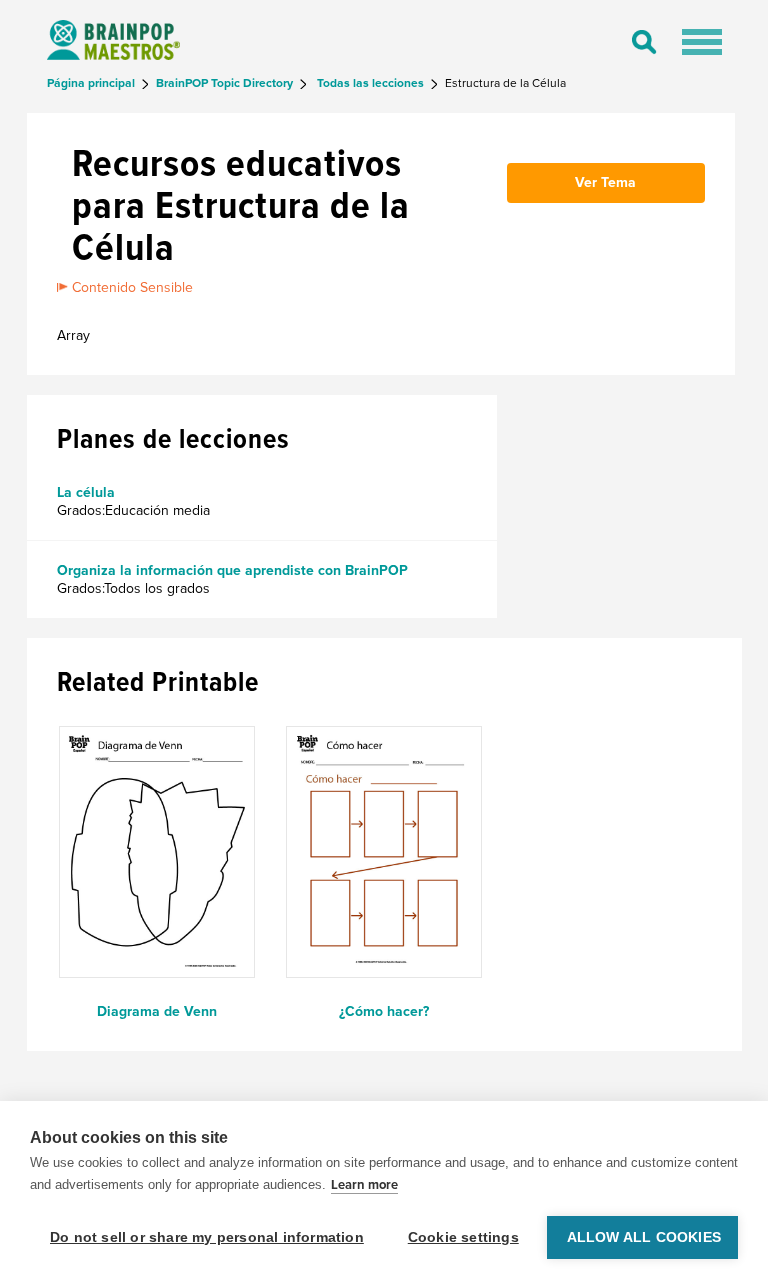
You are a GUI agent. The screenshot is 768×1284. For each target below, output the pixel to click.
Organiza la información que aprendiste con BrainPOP (232, 570)
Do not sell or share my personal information (207, 1237)
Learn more (364, 1185)
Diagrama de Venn (157, 1011)
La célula (86, 492)
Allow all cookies (644, 1237)
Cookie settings (463, 1237)
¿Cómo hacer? (384, 1011)
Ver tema (605, 182)
